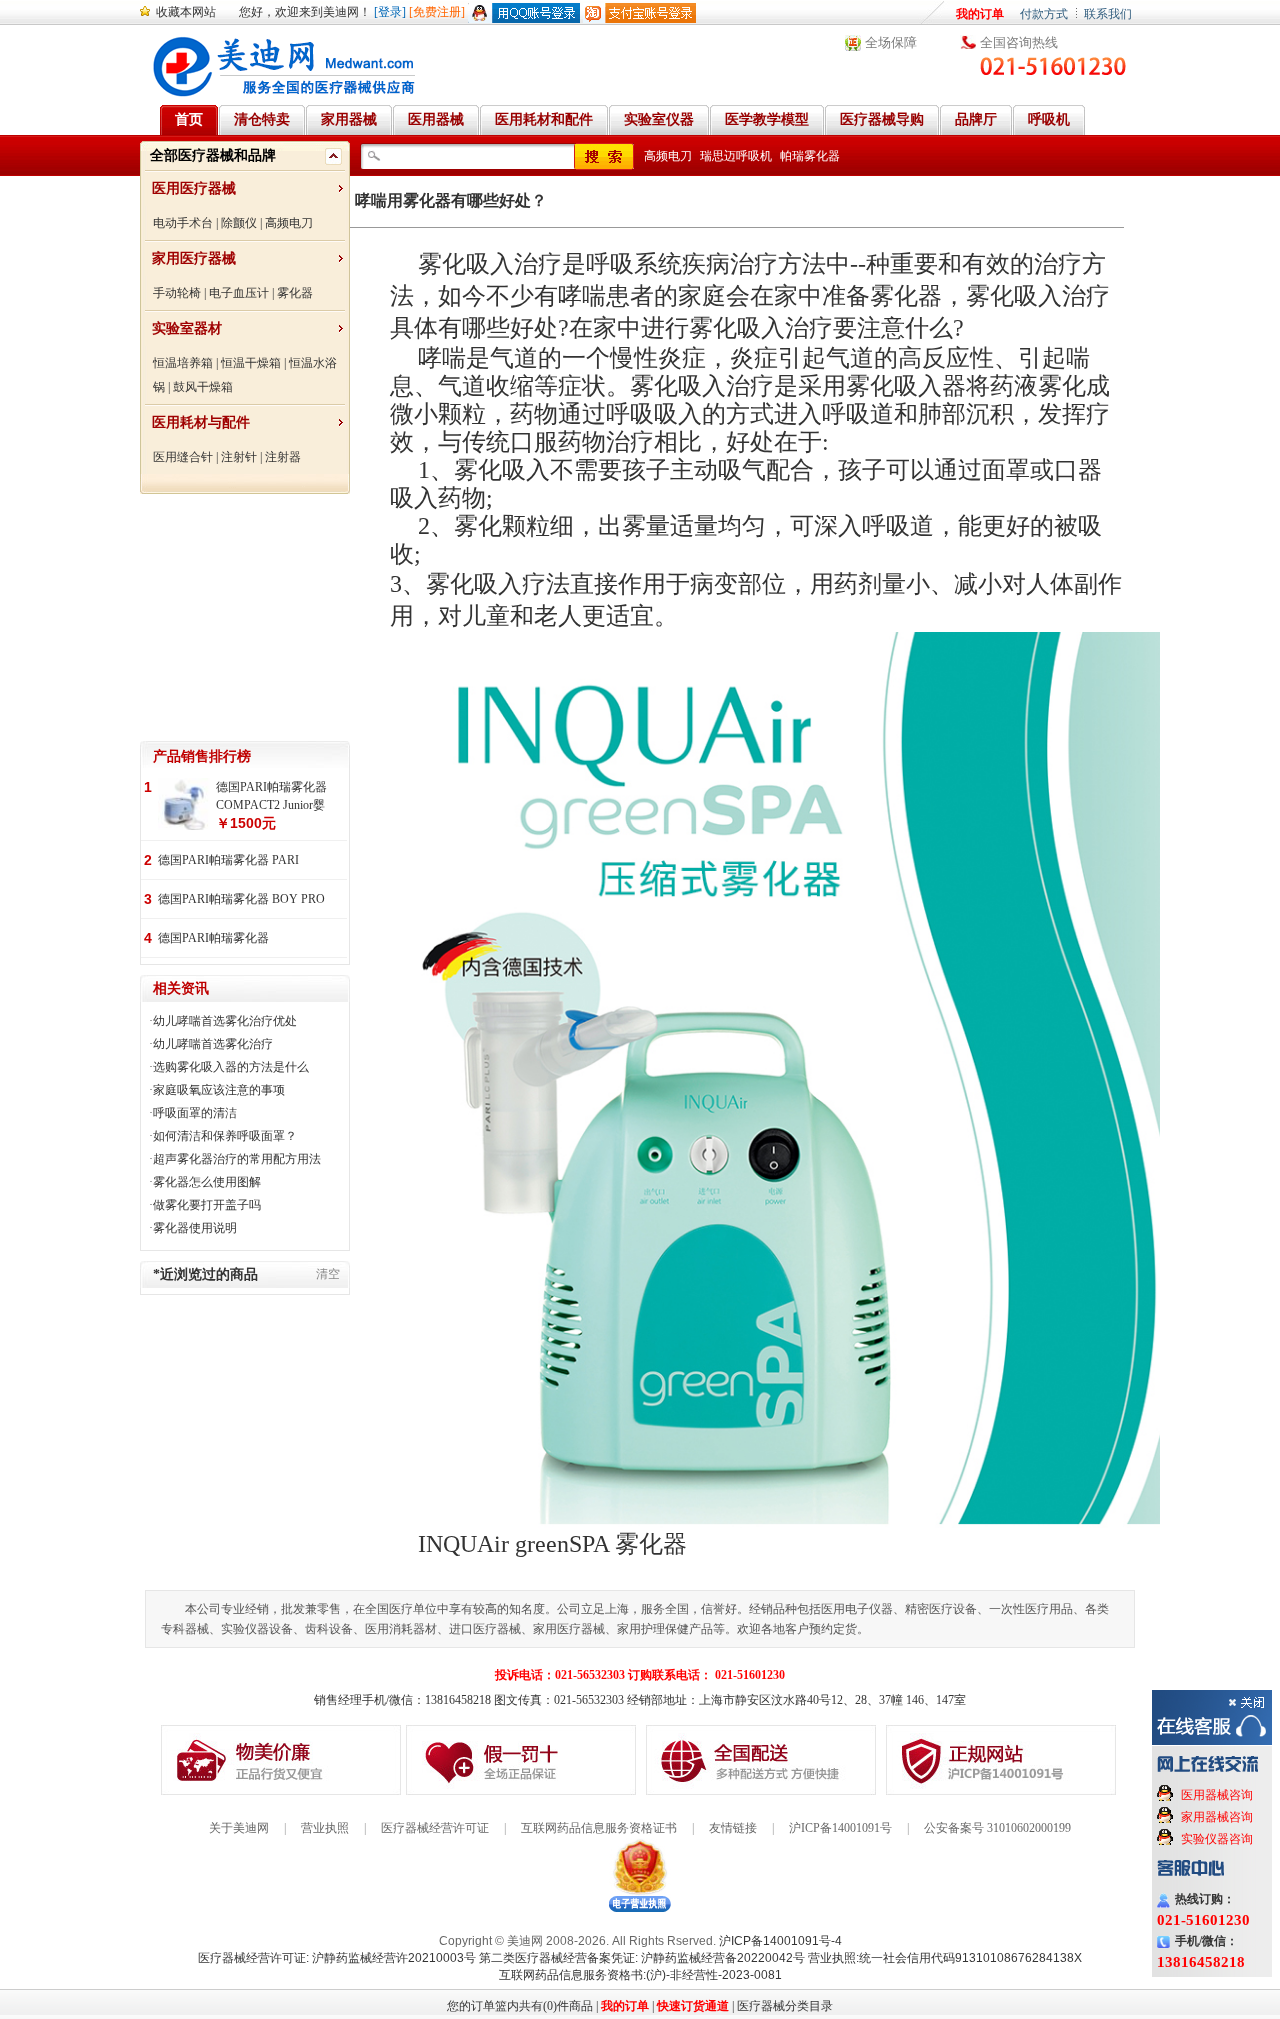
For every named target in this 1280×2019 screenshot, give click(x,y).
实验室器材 (187, 328)
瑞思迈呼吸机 (736, 156)
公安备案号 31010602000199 (997, 1828)
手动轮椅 (177, 293)
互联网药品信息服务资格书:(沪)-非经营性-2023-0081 (640, 1975)
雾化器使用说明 (195, 1228)
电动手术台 (183, 223)
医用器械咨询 (1217, 1795)
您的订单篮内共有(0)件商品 (520, 2006)
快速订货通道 (693, 2006)
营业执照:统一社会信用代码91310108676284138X (945, 1958)
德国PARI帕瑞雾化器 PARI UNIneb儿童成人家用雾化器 (231, 861)
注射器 (283, 457)
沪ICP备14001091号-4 (780, 1941)
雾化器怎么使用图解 (207, 1182)
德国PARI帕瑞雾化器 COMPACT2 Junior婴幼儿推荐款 (271, 797)
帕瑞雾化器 (810, 156)
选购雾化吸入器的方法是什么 (231, 1067)
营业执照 (325, 1828)
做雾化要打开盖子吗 (207, 1205)
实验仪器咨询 (1217, 1839)
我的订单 (980, 14)
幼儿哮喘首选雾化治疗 (213, 1044)
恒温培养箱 (183, 363)
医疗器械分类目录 (785, 2006)
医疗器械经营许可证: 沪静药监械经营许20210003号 (337, 1958)
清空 (328, 1274)
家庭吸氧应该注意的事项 (219, 1090)
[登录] (390, 12)
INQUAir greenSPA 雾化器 (552, 1544)
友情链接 (733, 1828)
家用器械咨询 (1217, 1817)
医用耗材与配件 (201, 422)
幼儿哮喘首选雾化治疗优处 (225, 1021)
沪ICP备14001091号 (840, 1828)
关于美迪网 (239, 1828)
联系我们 (1108, 14)
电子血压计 (239, 293)
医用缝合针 (183, 457)
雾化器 (295, 293)
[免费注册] (437, 12)
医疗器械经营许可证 (435, 1828)
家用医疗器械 (194, 258)
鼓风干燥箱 (203, 387)
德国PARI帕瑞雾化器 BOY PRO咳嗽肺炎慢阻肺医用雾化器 (241, 900)
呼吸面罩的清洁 (195, 1113)
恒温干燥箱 (251, 363)
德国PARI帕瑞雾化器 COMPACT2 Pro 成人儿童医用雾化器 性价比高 (243, 939)
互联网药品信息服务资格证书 (599, 1828)
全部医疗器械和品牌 (213, 155)
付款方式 (1044, 14)
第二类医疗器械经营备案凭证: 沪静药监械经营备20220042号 (642, 1958)
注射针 (239, 457)
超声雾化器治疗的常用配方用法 (237, 1159)
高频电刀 (289, 223)
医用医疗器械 (194, 188)
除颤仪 (239, 223)
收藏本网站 (186, 12)
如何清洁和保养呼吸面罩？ (225, 1136)
